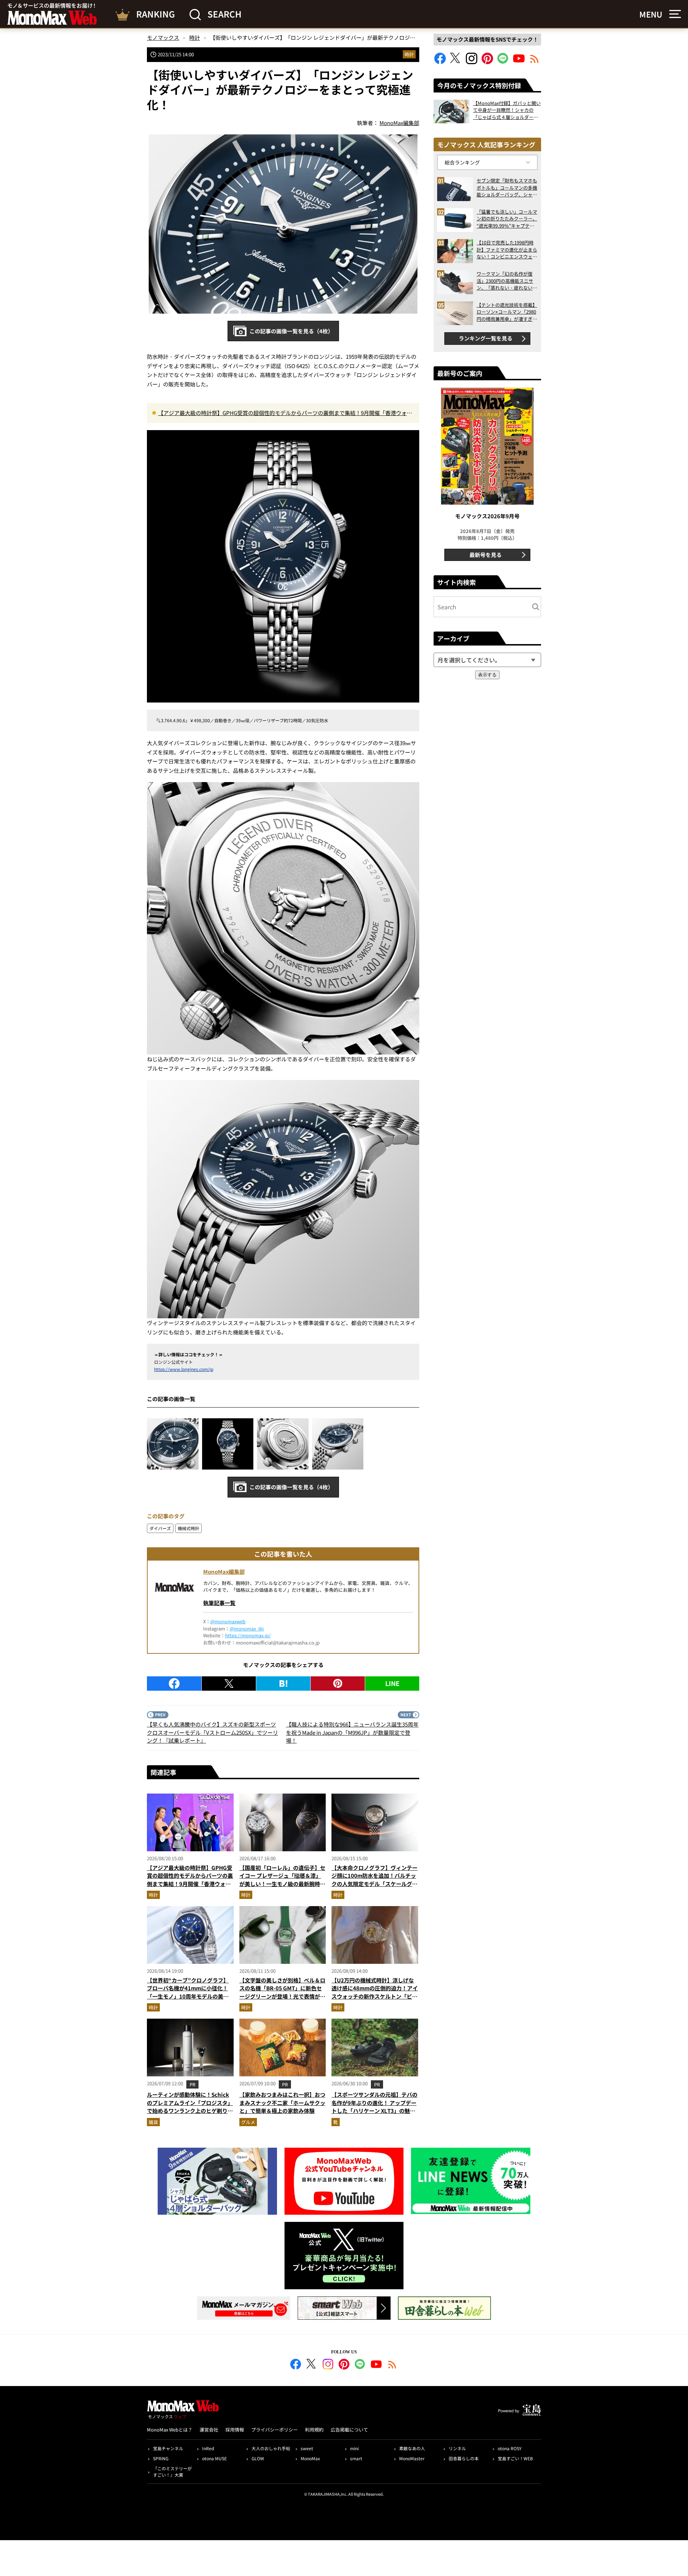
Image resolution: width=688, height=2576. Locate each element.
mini (354, 2448)
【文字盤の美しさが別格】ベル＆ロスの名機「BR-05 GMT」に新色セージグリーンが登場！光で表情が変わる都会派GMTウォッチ (282, 1992)
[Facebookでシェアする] (174, 1684)
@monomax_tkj (247, 1629)
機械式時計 (188, 1528)
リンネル (457, 2448)
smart (356, 2458)
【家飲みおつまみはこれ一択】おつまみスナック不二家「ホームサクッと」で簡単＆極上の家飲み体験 (282, 2103)
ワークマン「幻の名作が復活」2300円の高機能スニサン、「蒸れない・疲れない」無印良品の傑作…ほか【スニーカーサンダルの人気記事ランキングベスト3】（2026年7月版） (507, 281)
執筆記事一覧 (219, 1603)
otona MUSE (214, 2458)
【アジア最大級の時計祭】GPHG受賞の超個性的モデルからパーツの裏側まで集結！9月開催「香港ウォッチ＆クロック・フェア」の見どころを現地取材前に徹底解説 (285, 413)
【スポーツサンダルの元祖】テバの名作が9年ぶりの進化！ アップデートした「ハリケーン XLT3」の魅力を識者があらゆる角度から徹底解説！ (374, 2111)
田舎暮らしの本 (464, 2458)
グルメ (248, 2122)
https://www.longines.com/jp (184, 1369)
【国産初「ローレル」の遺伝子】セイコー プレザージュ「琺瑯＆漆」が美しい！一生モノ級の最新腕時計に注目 (282, 1880)
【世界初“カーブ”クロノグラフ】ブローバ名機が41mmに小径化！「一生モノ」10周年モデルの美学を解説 (188, 1992)
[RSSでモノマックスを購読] (392, 2365)
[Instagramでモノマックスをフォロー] (472, 62)
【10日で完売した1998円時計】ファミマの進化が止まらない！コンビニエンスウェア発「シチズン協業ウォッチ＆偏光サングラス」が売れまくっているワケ (507, 250)
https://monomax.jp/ (248, 1635)
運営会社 (209, 2430)
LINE (392, 1683)
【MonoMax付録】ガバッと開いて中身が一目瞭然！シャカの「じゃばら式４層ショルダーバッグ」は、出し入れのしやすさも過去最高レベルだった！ (507, 110)
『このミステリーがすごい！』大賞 (172, 2472)
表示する (487, 675)
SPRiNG (161, 2458)
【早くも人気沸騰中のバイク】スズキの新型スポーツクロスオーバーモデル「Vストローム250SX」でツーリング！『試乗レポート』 (212, 1732)
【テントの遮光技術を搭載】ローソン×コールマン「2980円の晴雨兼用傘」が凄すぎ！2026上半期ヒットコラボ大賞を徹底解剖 (507, 312)
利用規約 (314, 2430)
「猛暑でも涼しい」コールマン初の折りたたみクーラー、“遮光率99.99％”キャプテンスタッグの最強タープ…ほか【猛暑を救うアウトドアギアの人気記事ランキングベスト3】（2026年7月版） (507, 219)
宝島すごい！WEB (515, 2458)
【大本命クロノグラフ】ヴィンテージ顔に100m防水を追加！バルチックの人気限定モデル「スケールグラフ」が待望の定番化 (374, 1880)
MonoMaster (412, 2458)
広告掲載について (349, 2430)
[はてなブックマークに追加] (283, 1684)
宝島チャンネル (168, 2448)
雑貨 (153, 2122)
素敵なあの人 (412, 2448)
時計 (409, 54)
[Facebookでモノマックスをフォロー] (440, 62)
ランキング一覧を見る (486, 338)
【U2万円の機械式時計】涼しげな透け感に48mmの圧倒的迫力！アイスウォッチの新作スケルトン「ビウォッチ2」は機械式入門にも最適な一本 (375, 1996)
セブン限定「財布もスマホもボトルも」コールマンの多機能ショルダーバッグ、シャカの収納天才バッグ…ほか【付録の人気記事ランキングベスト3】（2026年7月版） (507, 188)
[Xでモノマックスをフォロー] (456, 62)
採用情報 (235, 2430)
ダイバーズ (160, 1528)
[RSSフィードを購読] (535, 62)
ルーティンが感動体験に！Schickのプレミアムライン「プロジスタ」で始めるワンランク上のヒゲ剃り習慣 (190, 2107)
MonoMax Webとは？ (170, 2430)
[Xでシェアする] (229, 1684)
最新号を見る (486, 555)
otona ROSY (510, 2448)
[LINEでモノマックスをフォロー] (503, 62)
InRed (208, 2448)
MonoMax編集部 (224, 1572)
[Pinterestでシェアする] (338, 1684)
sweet (307, 2448)
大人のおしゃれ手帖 (271, 2448)
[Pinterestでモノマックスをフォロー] (487, 62)
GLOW (258, 2458)
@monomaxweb (228, 1621)
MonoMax (310, 2458)
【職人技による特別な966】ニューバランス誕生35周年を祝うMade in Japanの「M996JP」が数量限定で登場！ (352, 1732)
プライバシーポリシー (274, 2430)
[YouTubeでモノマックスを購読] (519, 62)
